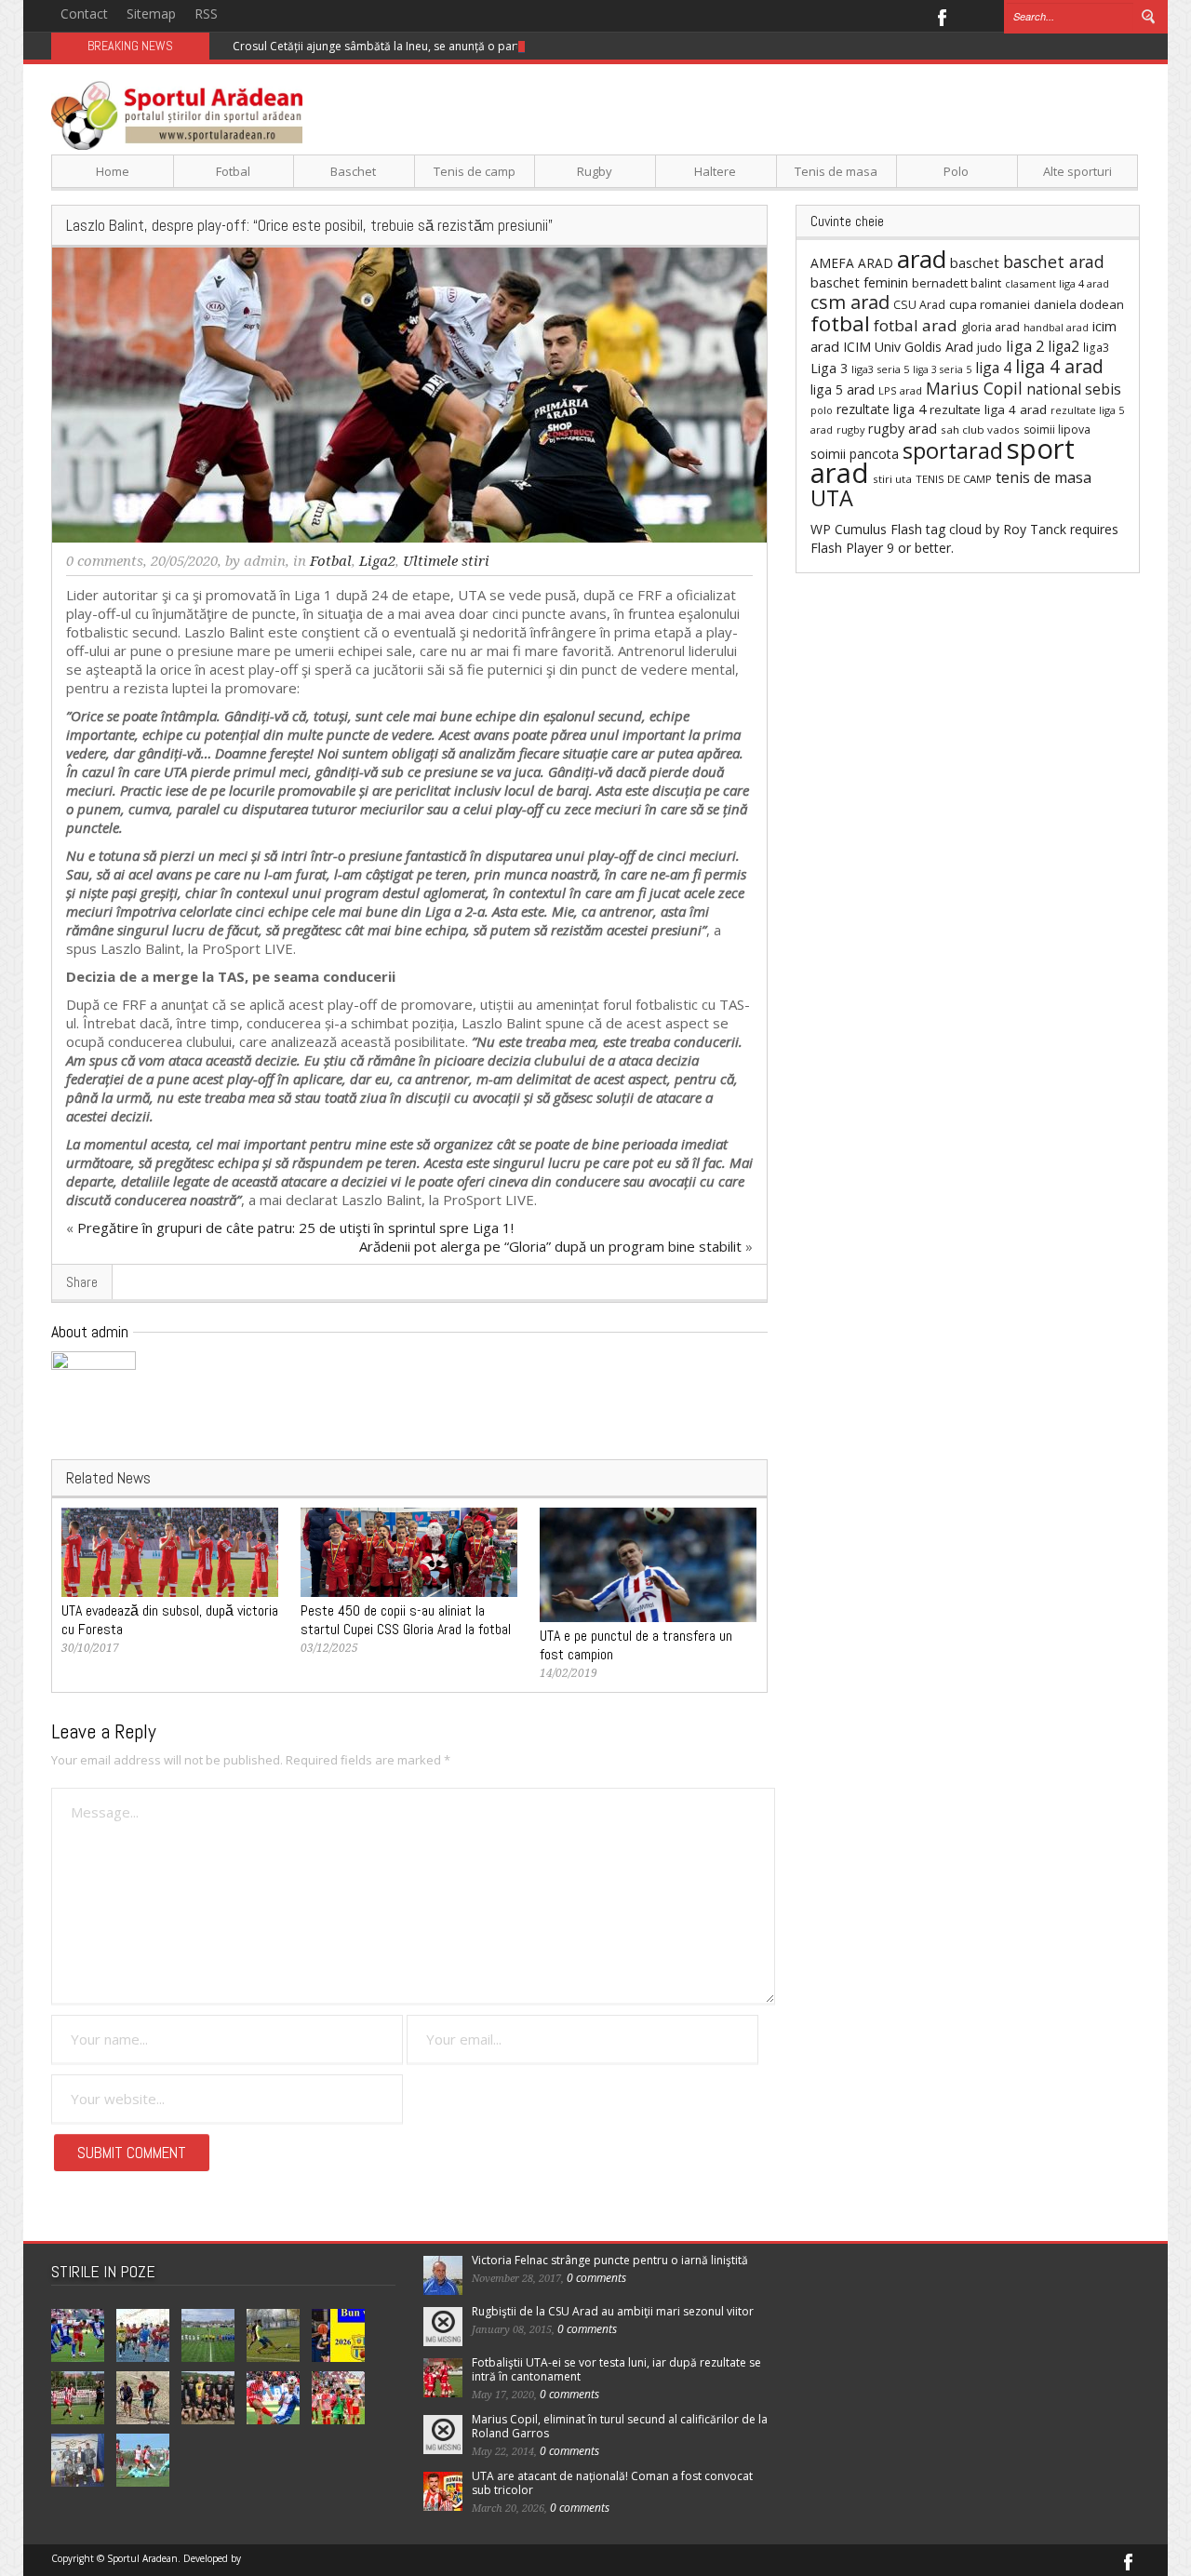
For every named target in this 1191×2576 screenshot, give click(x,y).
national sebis (1074, 389)
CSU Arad (919, 305)
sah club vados (980, 429)
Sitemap (151, 13)
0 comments (105, 561)
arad (922, 259)
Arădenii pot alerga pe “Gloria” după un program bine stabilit (550, 1246)
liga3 (1096, 348)
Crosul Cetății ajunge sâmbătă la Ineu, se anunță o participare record (414, 46)
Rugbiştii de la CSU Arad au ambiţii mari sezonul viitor (613, 2311)
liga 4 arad (1059, 366)
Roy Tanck (1035, 529)
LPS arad (900, 390)
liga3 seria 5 (880, 369)
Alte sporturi (1077, 171)
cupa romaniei (990, 304)
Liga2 (377, 561)
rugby (850, 429)
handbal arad (1056, 328)
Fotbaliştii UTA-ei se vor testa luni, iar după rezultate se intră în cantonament (616, 2369)
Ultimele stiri (446, 561)
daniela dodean (1079, 304)
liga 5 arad (843, 389)
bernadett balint (957, 283)
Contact (84, 13)
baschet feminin (859, 282)
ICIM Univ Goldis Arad (908, 347)
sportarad (953, 450)
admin (265, 561)
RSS (206, 13)
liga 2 (1025, 346)
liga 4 (993, 368)
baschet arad (1054, 262)
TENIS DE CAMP (954, 479)
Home (113, 171)
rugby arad (903, 429)
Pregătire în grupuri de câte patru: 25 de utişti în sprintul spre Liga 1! (295, 1228)
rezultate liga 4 (881, 409)
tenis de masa (1044, 477)
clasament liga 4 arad (1057, 283)
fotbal (840, 323)
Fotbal (233, 171)
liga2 (1064, 346)
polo (822, 410)
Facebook (941, 16)
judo (990, 347)
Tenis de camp (475, 171)
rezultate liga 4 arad (988, 409)
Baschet (353, 171)
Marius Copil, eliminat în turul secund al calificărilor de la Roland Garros (620, 2426)
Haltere (715, 171)
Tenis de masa (836, 171)
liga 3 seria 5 (942, 369)
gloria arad (990, 327)
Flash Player (847, 548)
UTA (832, 498)
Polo (956, 171)
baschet (975, 262)
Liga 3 (829, 368)
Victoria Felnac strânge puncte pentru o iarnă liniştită (610, 2260)
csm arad (850, 302)
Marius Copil (974, 388)
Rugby (595, 171)
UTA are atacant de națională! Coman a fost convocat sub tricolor (612, 2483)
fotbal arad (916, 325)
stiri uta (892, 479)
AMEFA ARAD (852, 263)
